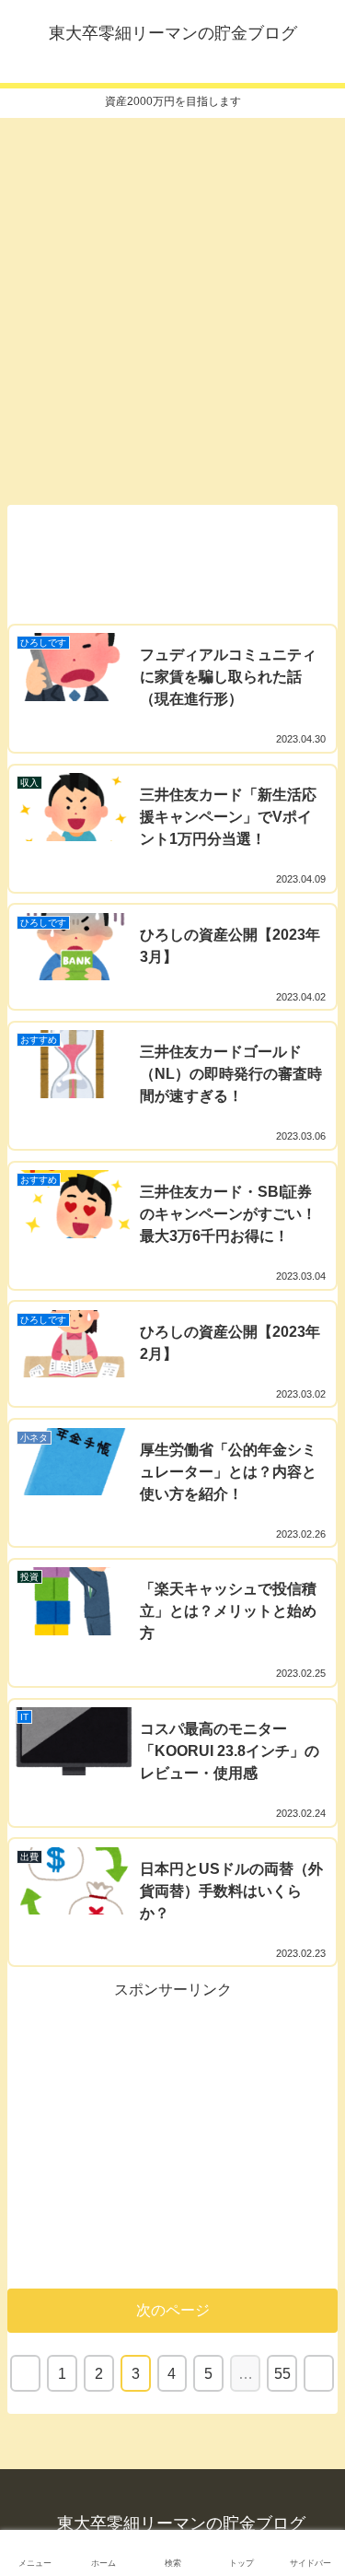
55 (282, 2374)
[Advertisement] (172, 305)
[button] (313, 1891)
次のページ (173, 2310)
